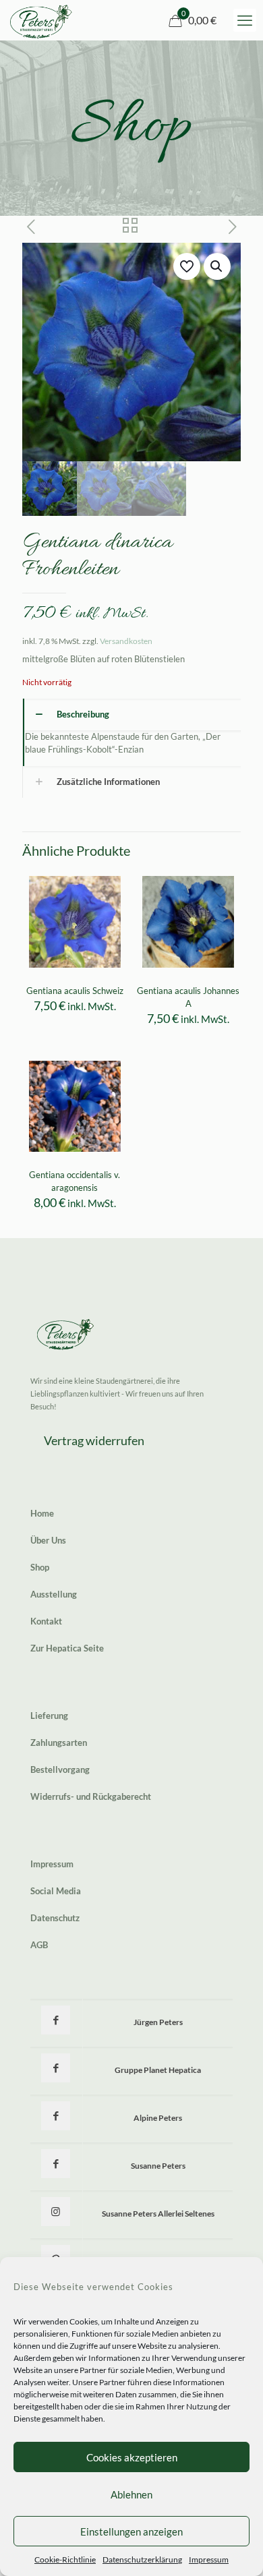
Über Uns (48, 1540)
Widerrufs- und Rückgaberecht (91, 1796)
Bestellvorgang (60, 1769)
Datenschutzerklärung (142, 2559)
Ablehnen (131, 2494)
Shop (40, 1567)
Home (42, 1513)
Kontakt (46, 1621)
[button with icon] (56, 2020)
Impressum (209, 2559)
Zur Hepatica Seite (67, 1648)
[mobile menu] (245, 20)
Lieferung (49, 1716)
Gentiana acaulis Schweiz (75, 991)
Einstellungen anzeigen (131, 2531)
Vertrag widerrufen (94, 1440)
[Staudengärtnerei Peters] (41, 20)
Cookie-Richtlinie (65, 2559)
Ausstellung (54, 1594)
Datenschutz (55, 1918)
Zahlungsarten (59, 1743)
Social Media (56, 1891)
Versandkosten (126, 641)
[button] (217, 266)
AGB (39, 1945)
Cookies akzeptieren (132, 2457)
